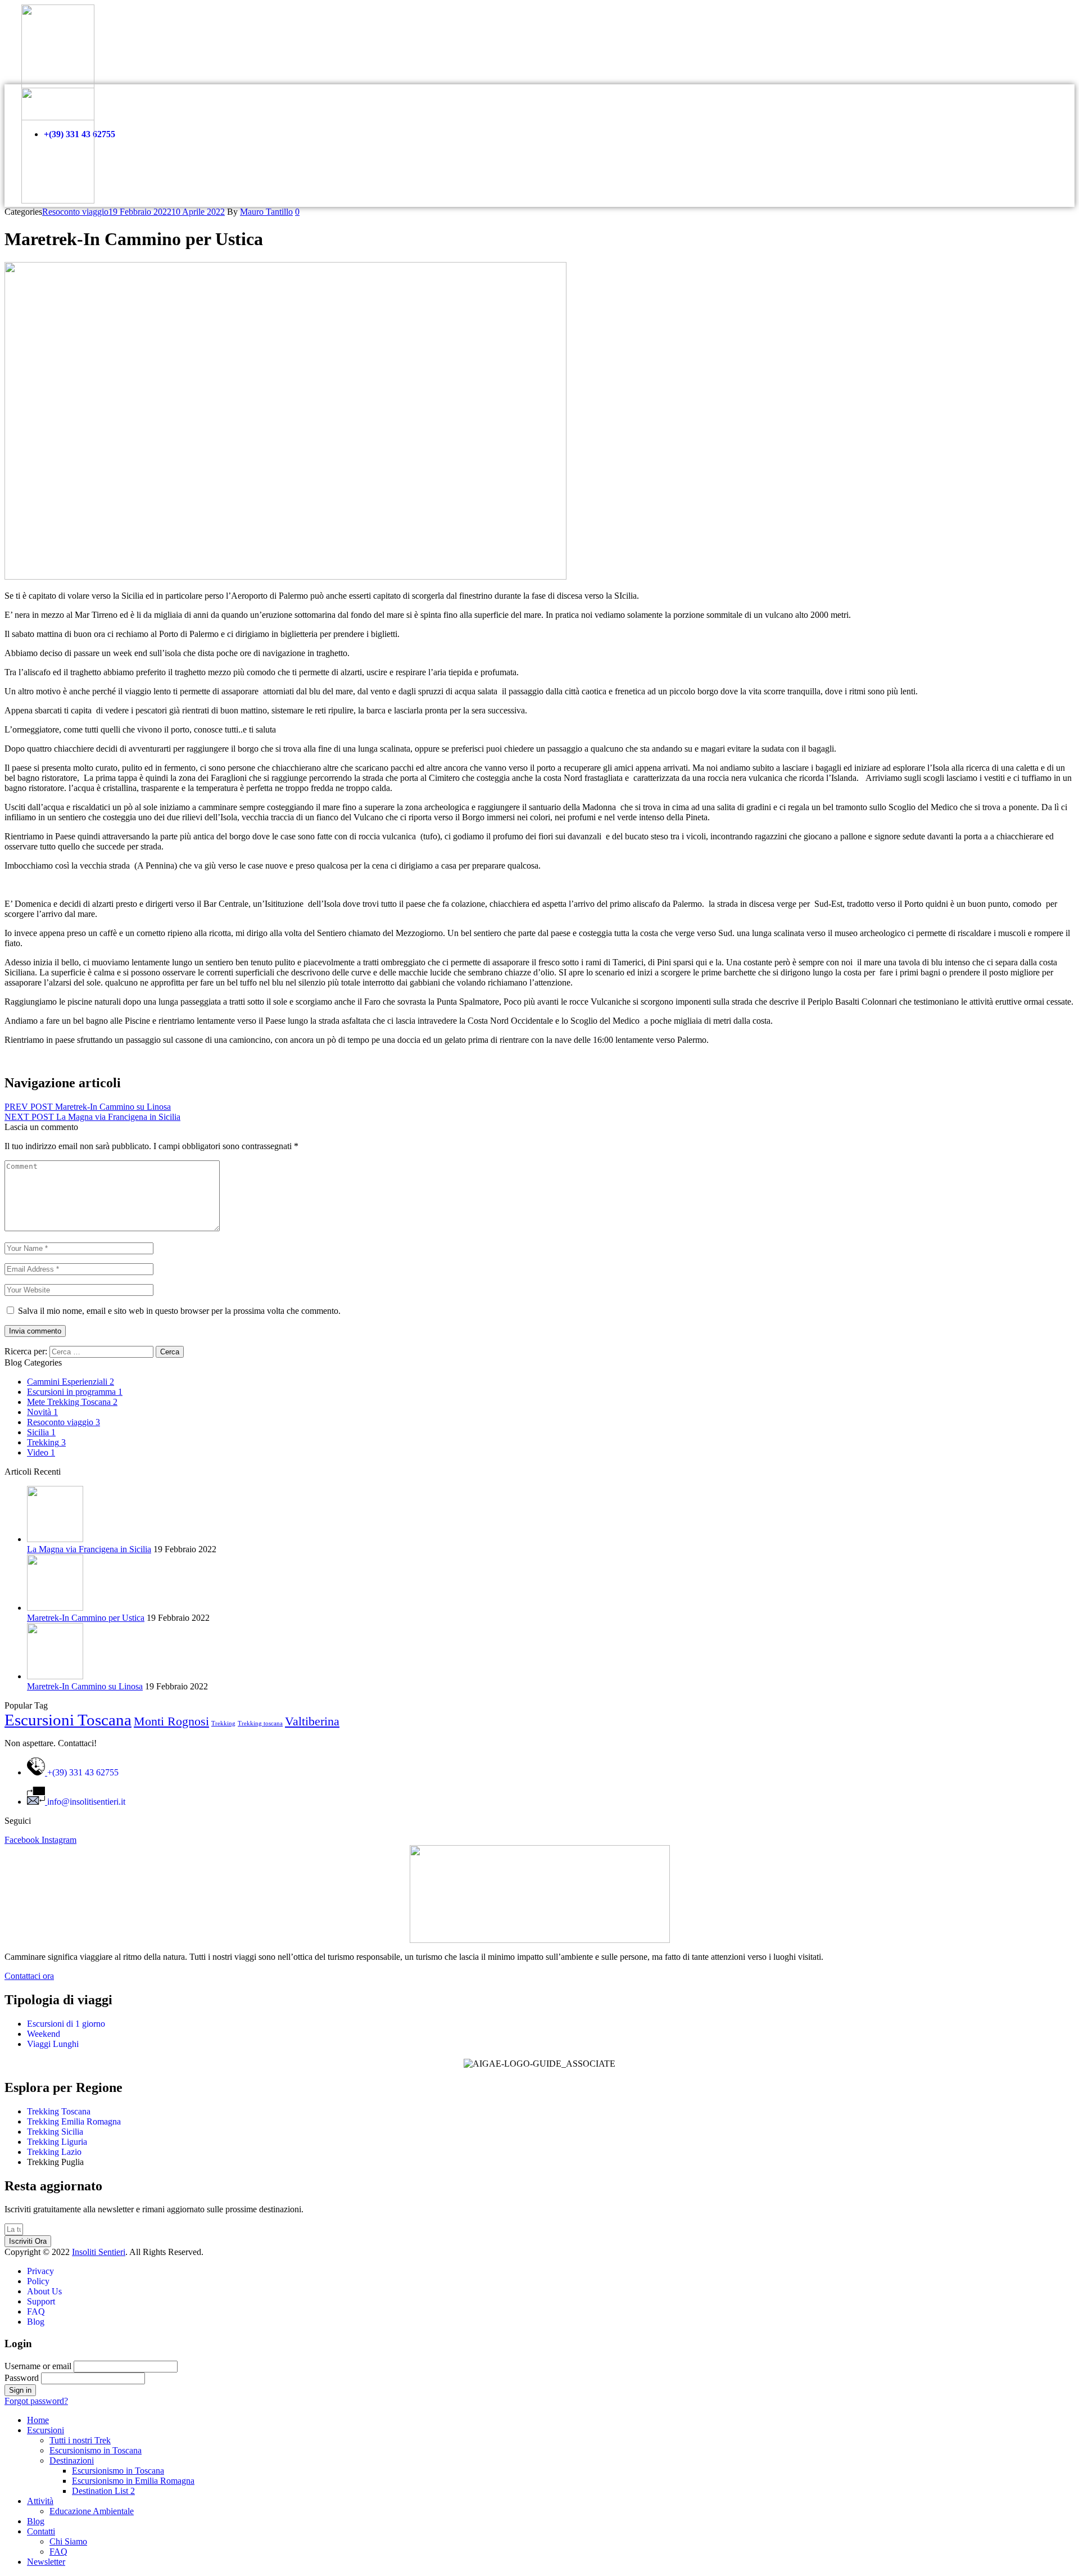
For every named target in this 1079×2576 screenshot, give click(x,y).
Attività (40, 2501)
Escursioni (46, 2430)
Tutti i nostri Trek (80, 2440)
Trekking (223, 1723)
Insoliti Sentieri (99, 2252)
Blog (36, 2521)
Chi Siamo (68, 2541)
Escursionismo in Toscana (96, 2450)
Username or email (38, 2366)
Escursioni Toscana (68, 1720)
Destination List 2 (103, 2491)
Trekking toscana (260, 1723)
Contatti (41, 2531)
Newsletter (46, 2562)
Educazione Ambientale (92, 2511)
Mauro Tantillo (266, 212)
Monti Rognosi (171, 1721)
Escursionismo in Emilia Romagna (133, 2481)
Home (38, 2420)
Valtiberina (312, 1721)
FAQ (58, 2552)
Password (22, 2378)
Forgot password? (36, 2401)
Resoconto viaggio (75, 212)
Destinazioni (72, 2460)
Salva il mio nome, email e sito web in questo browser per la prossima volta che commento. (179, 1311)
